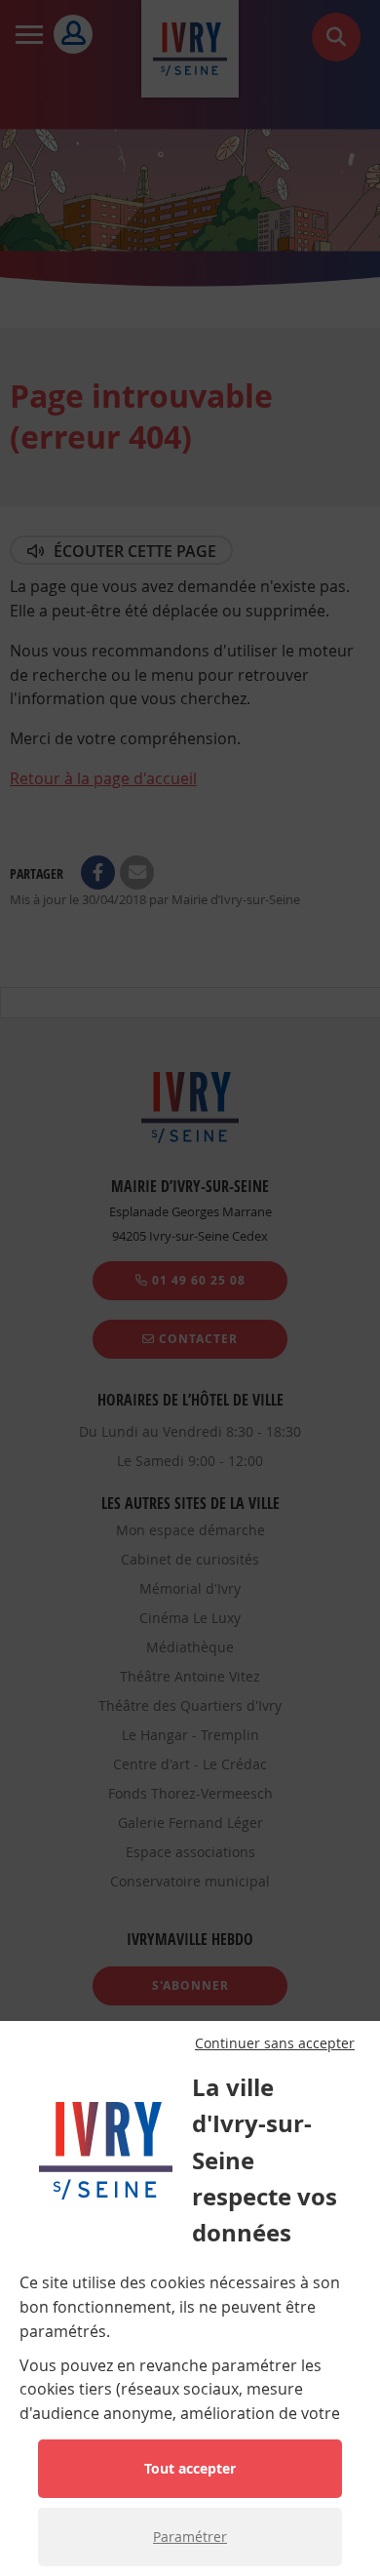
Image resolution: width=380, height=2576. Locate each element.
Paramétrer (190, 2536)
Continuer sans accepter (275, 2043)
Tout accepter (190, 2468)
